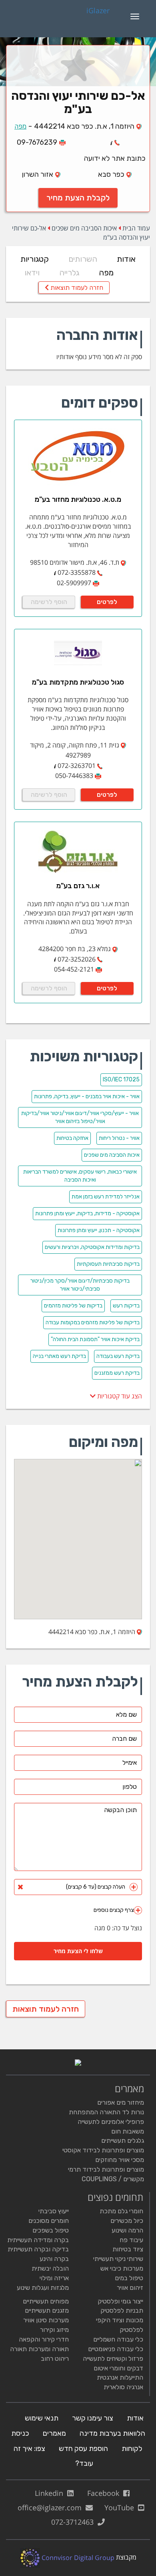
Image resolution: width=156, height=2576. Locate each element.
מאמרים (54, 2433)
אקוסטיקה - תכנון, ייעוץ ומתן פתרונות (99, 1230)
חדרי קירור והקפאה (44, 2339)
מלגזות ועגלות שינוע (43, 2288)
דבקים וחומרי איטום (118, 2368)
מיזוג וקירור (54, 2330)
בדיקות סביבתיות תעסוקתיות (108, 1264)
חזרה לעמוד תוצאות (76, 288)
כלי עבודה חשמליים (118, 2339)
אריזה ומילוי (54, 2278)
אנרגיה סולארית (123, 2387)
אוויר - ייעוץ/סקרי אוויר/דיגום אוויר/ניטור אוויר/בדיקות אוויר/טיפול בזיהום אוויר (80, 1117)
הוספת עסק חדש (83, 2449)
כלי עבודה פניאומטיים (116, 2349)
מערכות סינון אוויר (46, 2320)
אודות (126, 259)
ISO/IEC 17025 (121, 1080)
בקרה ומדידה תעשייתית (38, 2240)
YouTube (121, 2507)
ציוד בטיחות (128, 2249)
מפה (20, 126)
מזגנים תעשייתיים (47, 2310)
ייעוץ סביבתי (54, 2211)
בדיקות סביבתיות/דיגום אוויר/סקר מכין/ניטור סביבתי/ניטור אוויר (80, 1285)
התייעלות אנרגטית (120, 2377)
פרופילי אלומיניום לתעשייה (111, 2122)
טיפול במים (129, 2278)
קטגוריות (35, 259)
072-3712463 (74, 2522)
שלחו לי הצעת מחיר (78, 1951)
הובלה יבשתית (50, 2268)
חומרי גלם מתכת (121, 2211)
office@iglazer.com (52, 2507)
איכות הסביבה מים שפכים (84, 228)
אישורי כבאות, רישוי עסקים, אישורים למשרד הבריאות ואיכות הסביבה (80, 1176)
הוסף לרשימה (49, 602)
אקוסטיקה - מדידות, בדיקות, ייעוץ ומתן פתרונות (87, 1213)
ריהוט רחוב (55, 2359)
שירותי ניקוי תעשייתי (118, 2259)
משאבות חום (128, 2131)
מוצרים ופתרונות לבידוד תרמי (106, 2169)
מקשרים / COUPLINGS (113, 2179)
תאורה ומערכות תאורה (39, 2349)
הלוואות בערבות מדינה (112, 2433)
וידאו (32, 273)
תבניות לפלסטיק (122, 2310)
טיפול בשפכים (51, 2230)
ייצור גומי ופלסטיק (120, 2301)
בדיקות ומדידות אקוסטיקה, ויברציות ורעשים (92, 1247)
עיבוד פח (131, 2240)
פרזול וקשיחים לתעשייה (113, 2359)
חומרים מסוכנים (49, 2221)
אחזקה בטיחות (72, 1138)
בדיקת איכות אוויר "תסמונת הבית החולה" (95, 1339)
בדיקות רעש (126, 1306)
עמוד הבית (136, 228)
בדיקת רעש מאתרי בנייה (59, 1356)
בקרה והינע (54, 2259)
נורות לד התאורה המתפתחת (106, 2112)
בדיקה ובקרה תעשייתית (38, 2249)
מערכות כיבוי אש (122, 2268)
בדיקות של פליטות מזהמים (73, 1306)
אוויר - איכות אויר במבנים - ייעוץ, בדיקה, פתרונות (87, 1096)
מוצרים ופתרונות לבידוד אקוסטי (103, 2150)
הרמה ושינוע (127, 2230)
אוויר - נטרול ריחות (119, 1138)
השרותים (83, 259)
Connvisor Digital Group (77, 2558)
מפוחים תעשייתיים (46, 2301)
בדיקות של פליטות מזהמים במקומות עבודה (93, 1322)
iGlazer (98, 11)
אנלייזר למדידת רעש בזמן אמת (106, 1197)
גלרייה (69, 273)
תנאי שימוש (42, 2418)
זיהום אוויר (130, 2288)
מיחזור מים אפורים (121, 2102)
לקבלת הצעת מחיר (78, 198)
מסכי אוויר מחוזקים (120, 2160)
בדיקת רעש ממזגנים (117, 1373)
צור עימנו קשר (93, 2418)
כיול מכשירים (127, 2221)
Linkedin (51, 2493)
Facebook (105, 2493)
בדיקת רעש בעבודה (118, 1356)
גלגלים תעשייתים (123, 2141)
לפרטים (107, 602)
